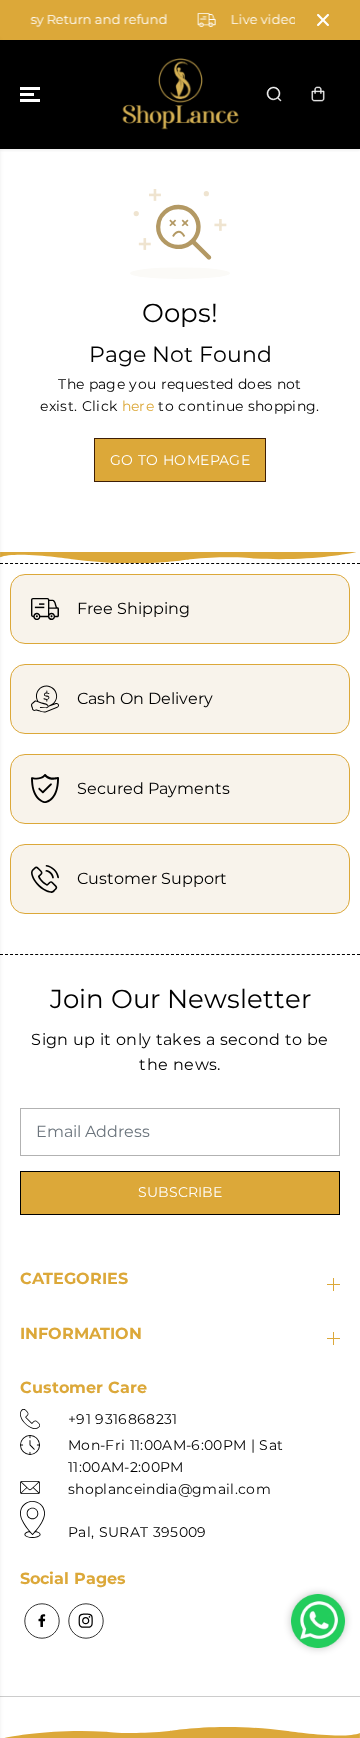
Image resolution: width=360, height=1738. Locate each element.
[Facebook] (42, 1621)
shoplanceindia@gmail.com (169, 1489)
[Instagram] (86, 1621)
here (138, 406)
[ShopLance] (180, 94)
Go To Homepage (180, 460)
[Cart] (318, 94)
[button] (32, 94)
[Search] (274, 94)
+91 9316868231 (123, 1419)
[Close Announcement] (323, 20)
